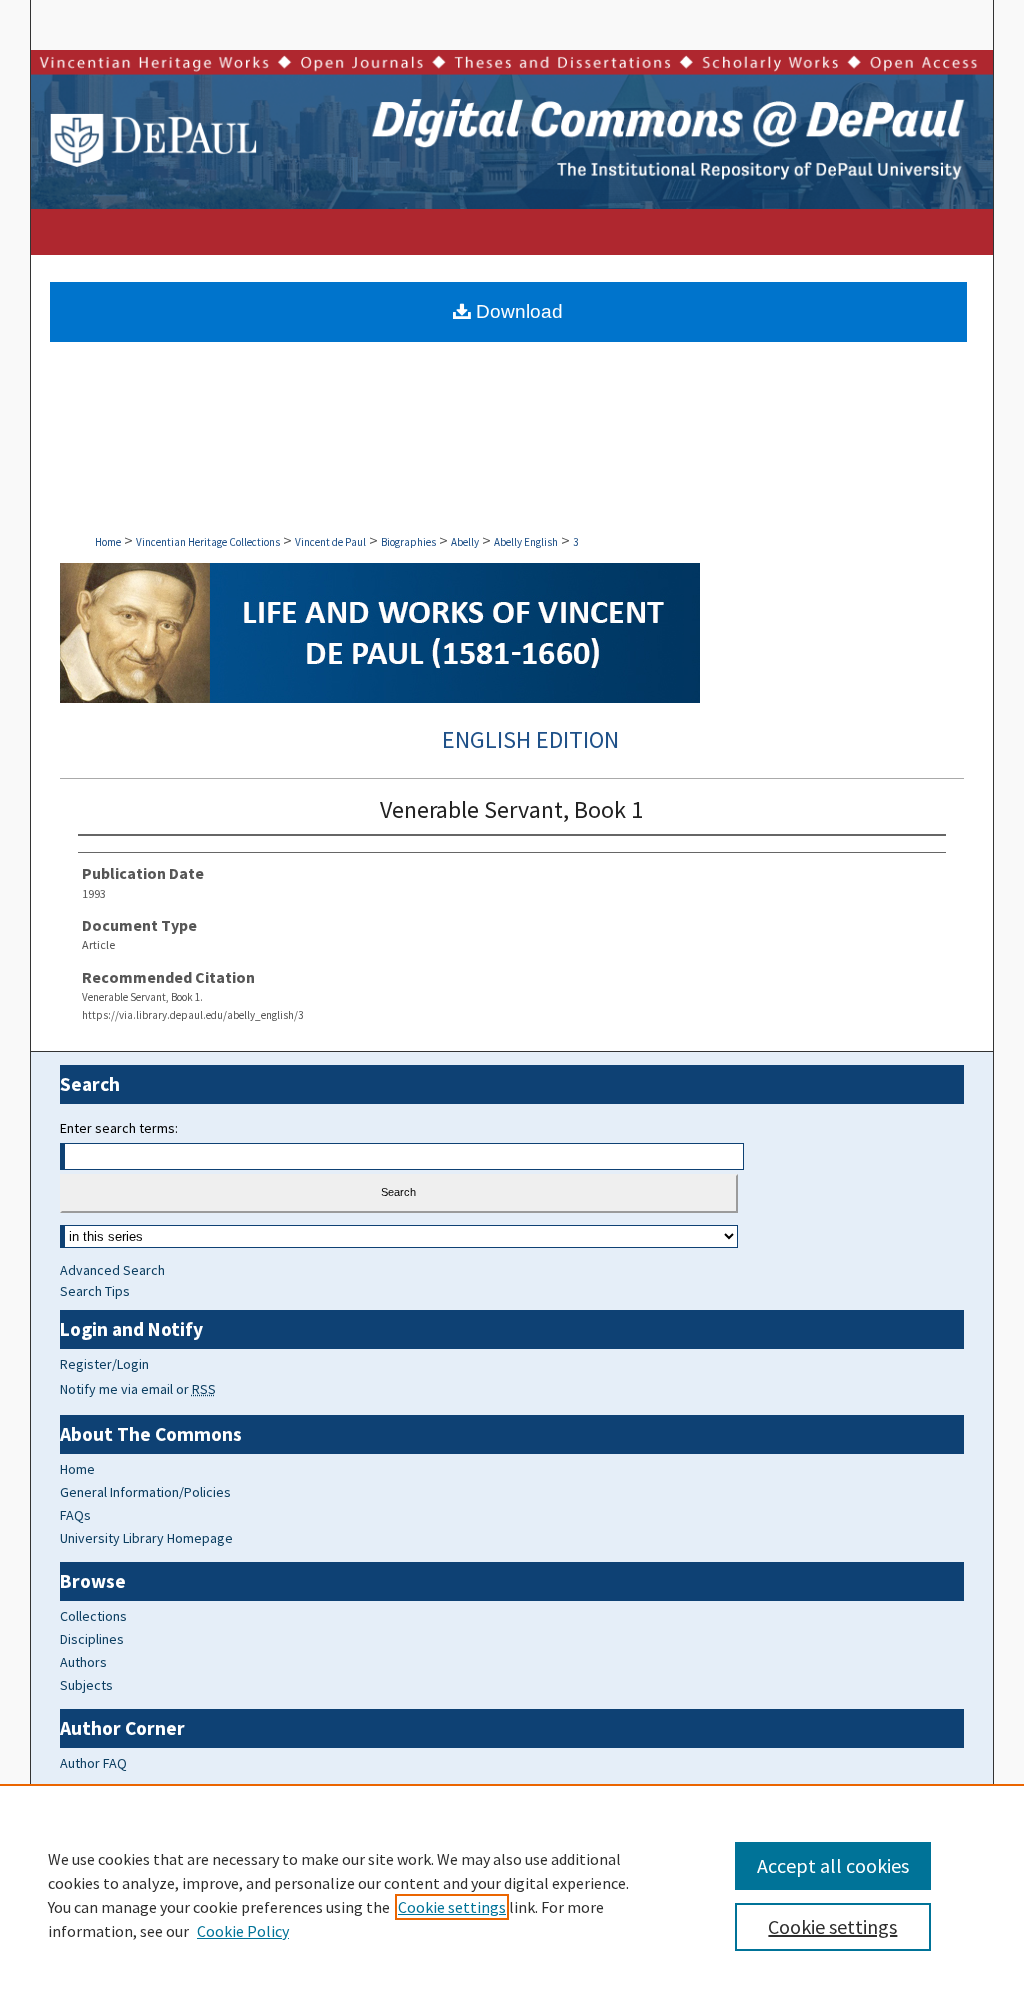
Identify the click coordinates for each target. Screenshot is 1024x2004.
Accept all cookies (833, 1865)
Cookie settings (452, 1907)
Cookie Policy (243, 1931)
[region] (512, 1894)
